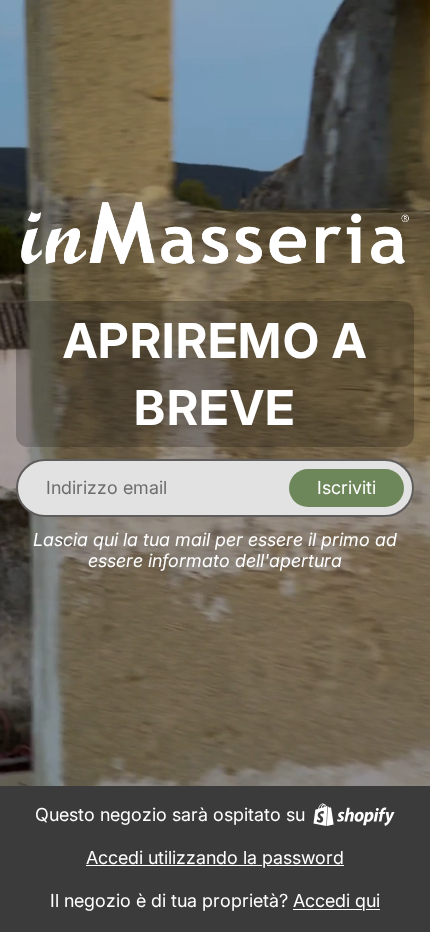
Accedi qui (336, 900)
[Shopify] (354, 814)
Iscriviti (346, 487)
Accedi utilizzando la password (215, 857)
